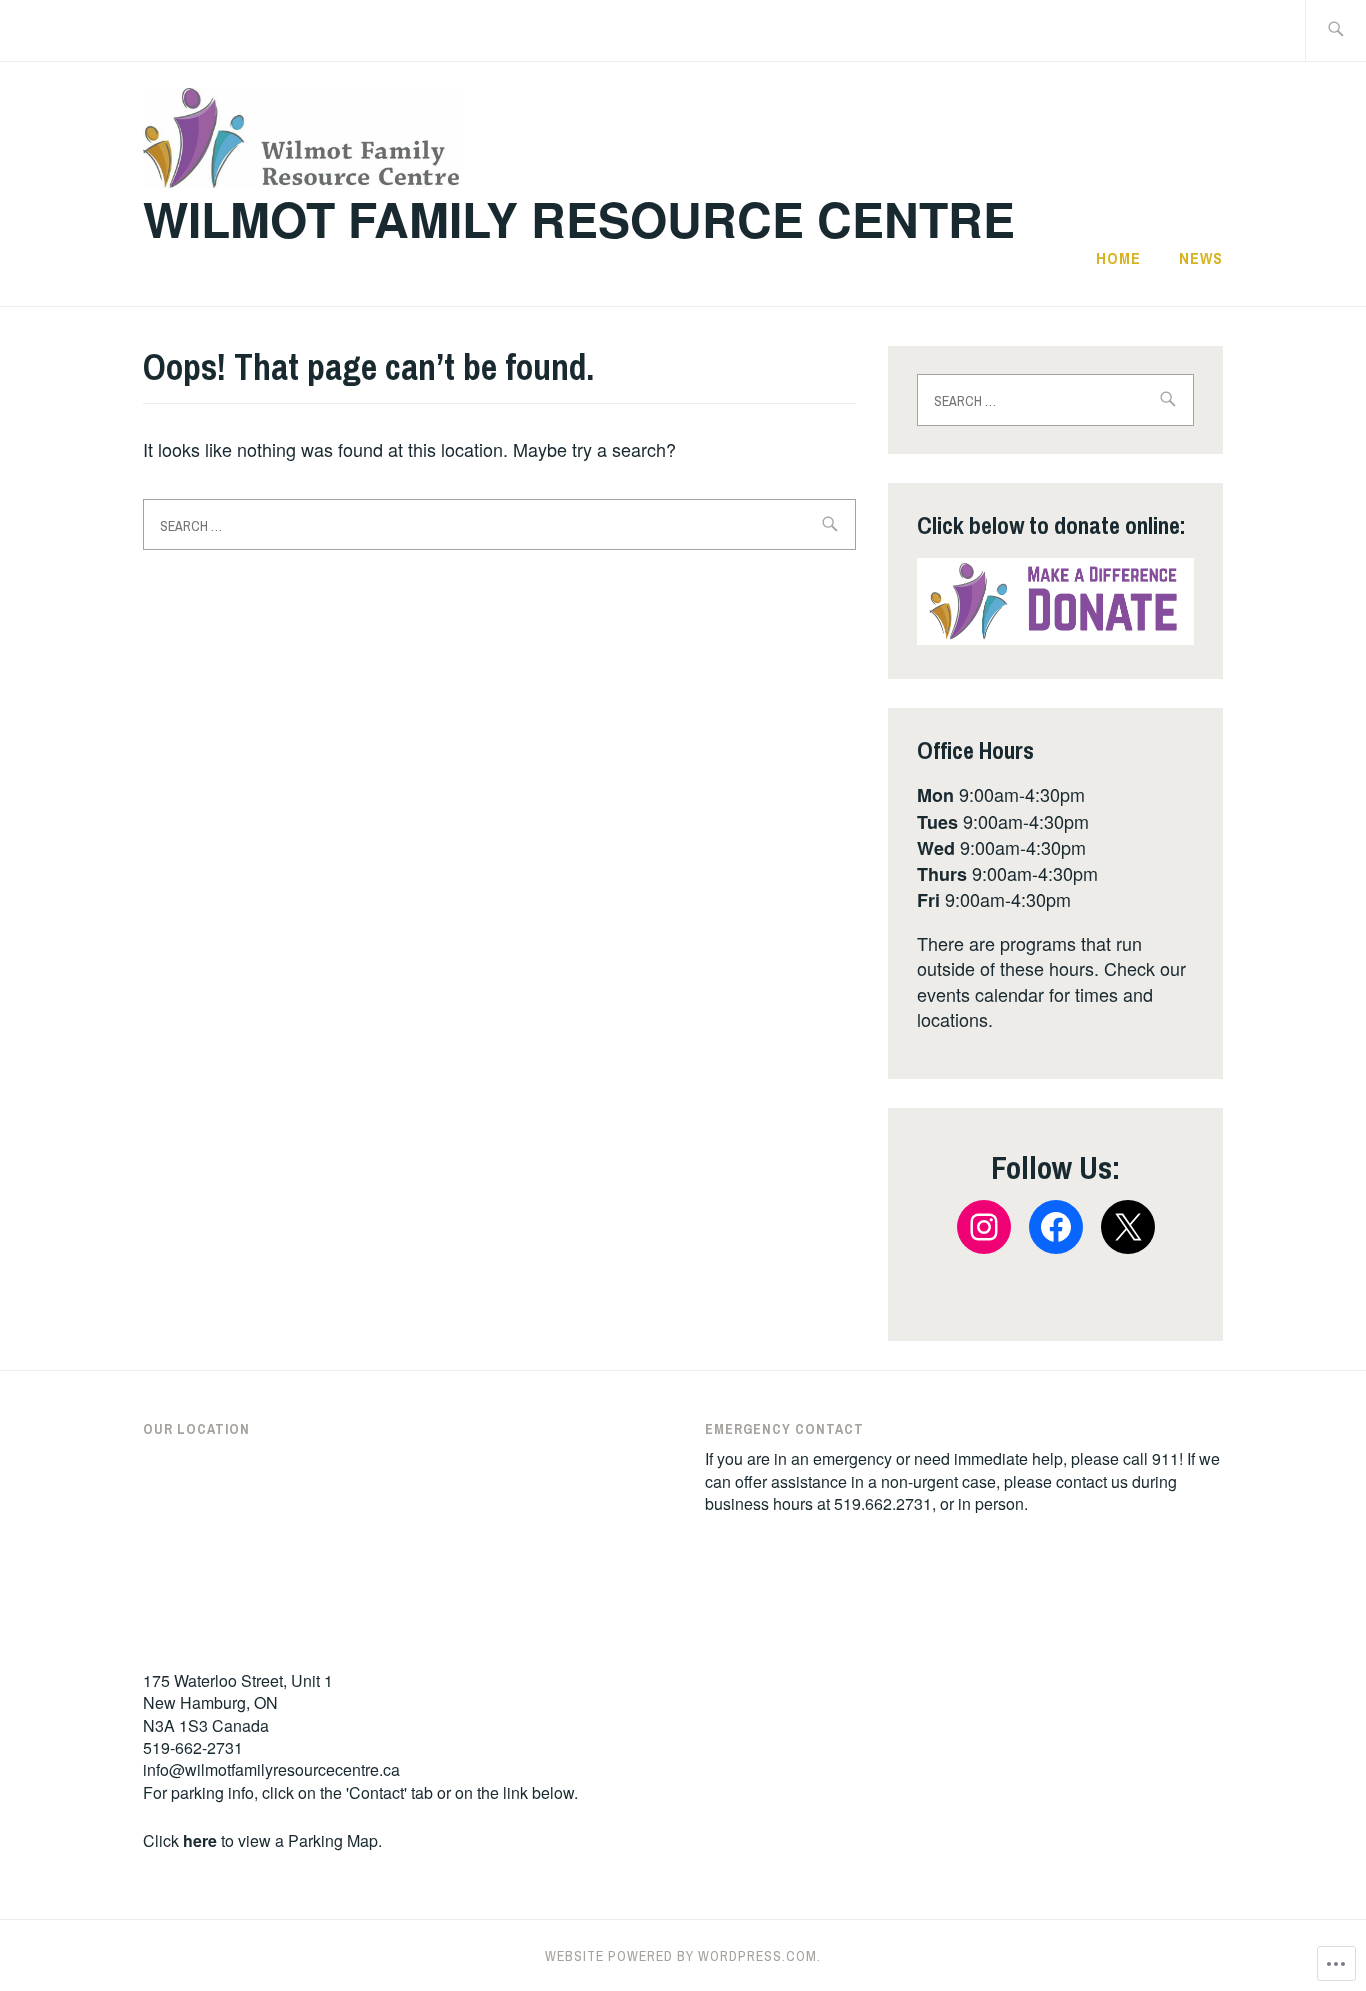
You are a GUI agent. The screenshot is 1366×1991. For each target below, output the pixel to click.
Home (1118, 258)
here (200, 1840)
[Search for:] (1335, 30)
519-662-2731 (193, 1747)
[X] (1128, 1227)
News (1201, 258)
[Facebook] (1056, 1227)
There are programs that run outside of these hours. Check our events (1051, 968)
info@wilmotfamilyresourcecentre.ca (271, 1769)
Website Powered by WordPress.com (681, 1956)
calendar (1009, 994)
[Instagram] (984, 1227)
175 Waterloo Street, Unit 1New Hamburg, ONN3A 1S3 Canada (238, 1703)
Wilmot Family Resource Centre (579, 218)
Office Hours (975, 750)
